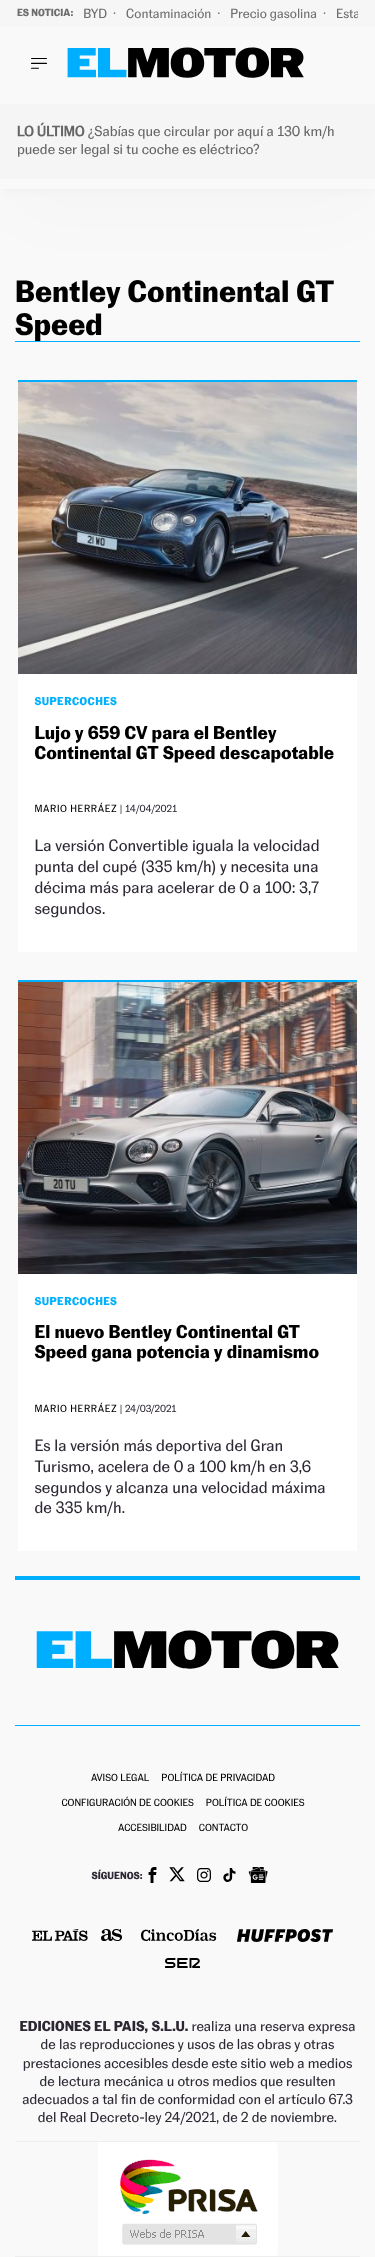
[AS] (112, 1936)
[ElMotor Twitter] (177, 1876)
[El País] (60, 1937)
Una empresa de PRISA (188, 2185)
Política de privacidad (218, 1778)
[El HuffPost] (285, 1937)
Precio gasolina (275, 13)
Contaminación (170, 13)
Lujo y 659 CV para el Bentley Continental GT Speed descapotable (183, 743)
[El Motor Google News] (258, 1877)
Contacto (223, 1828)
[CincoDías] (179, 1937)
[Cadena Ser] (182, 1965)
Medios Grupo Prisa (188, 2234)
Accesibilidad (152, 1828)
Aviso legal (120, 1778)
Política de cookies (255, 1803)
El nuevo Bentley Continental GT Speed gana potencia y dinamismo (176, 1342)
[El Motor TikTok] (229, 1877)
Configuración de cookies (127, 1803)
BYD (96, 13)
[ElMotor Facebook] (152, 1877)
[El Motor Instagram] (204, 1877)
